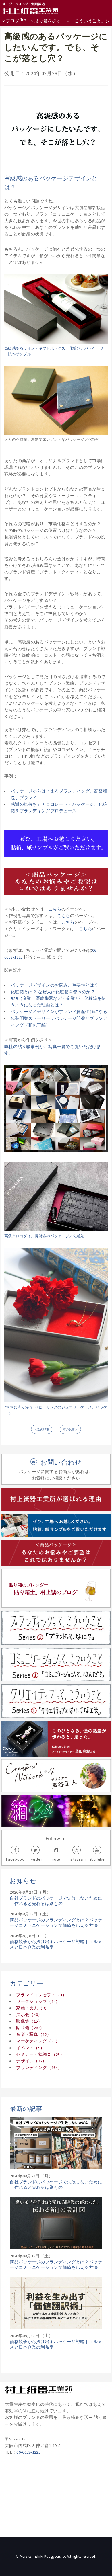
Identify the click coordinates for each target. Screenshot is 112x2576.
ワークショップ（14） (38, 2001)
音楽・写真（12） (34, 2034)
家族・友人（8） (32, 2008)
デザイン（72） (31, 2061)
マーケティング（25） (38, 2041)
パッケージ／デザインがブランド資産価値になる (59, 1012)
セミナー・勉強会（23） (40, 2054)
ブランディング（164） (39, 2068)
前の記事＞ (70, 1430)
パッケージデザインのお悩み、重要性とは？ (55, 985)
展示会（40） (29, 2015)
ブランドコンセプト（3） (41, 1995)
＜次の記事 (42, 1430)
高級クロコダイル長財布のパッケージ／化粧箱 (44, 1236)
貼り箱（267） (30, 2028)
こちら (55, 909)
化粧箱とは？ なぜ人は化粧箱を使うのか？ (53, 992)
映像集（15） (29, 2021)
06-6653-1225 (28, 2452)
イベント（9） (30, 2048)
